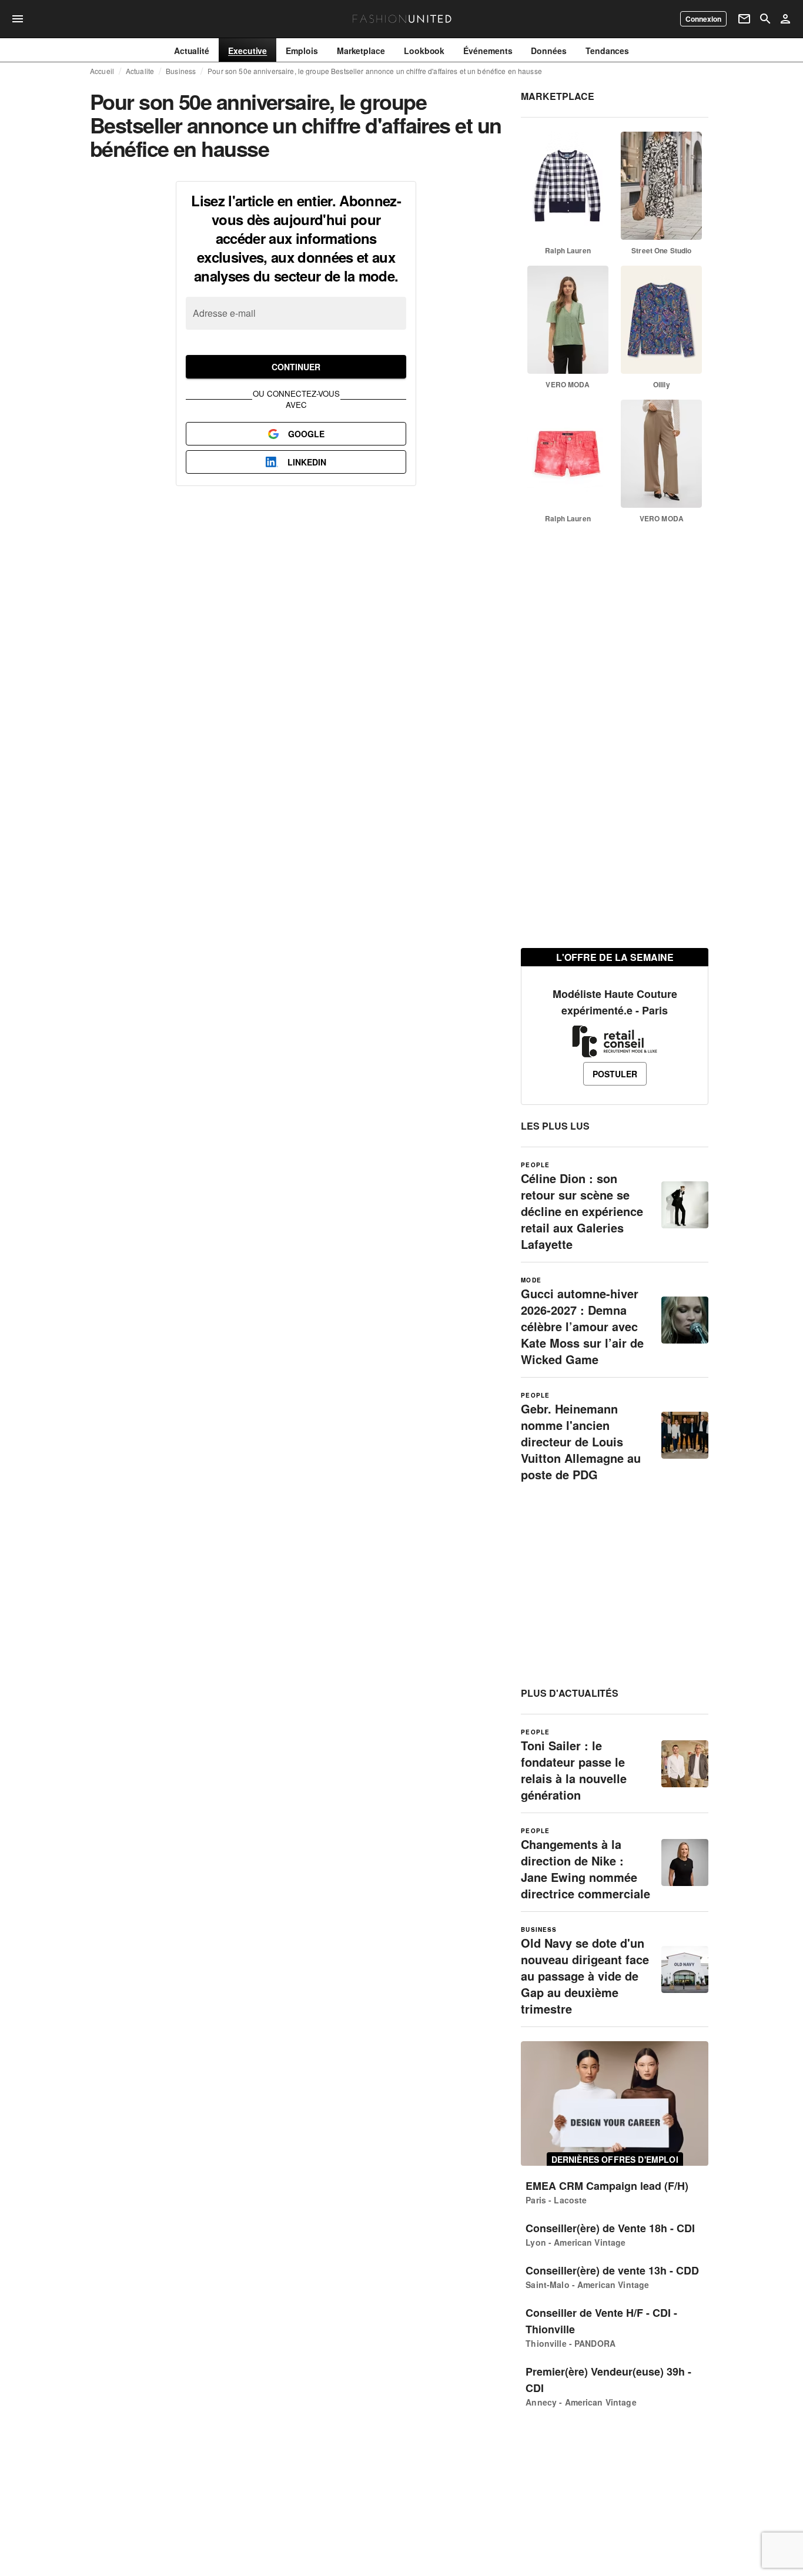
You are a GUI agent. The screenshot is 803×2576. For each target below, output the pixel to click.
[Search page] (765, 19)
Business (181, 71)
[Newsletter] (744, 19)
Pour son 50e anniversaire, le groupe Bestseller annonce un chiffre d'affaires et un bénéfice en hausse (375, 71)
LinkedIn (307, 462)
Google (306, 434)
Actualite (140, 71)
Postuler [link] (615, 1074)
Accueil (102, 71)
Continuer (296, 367)
